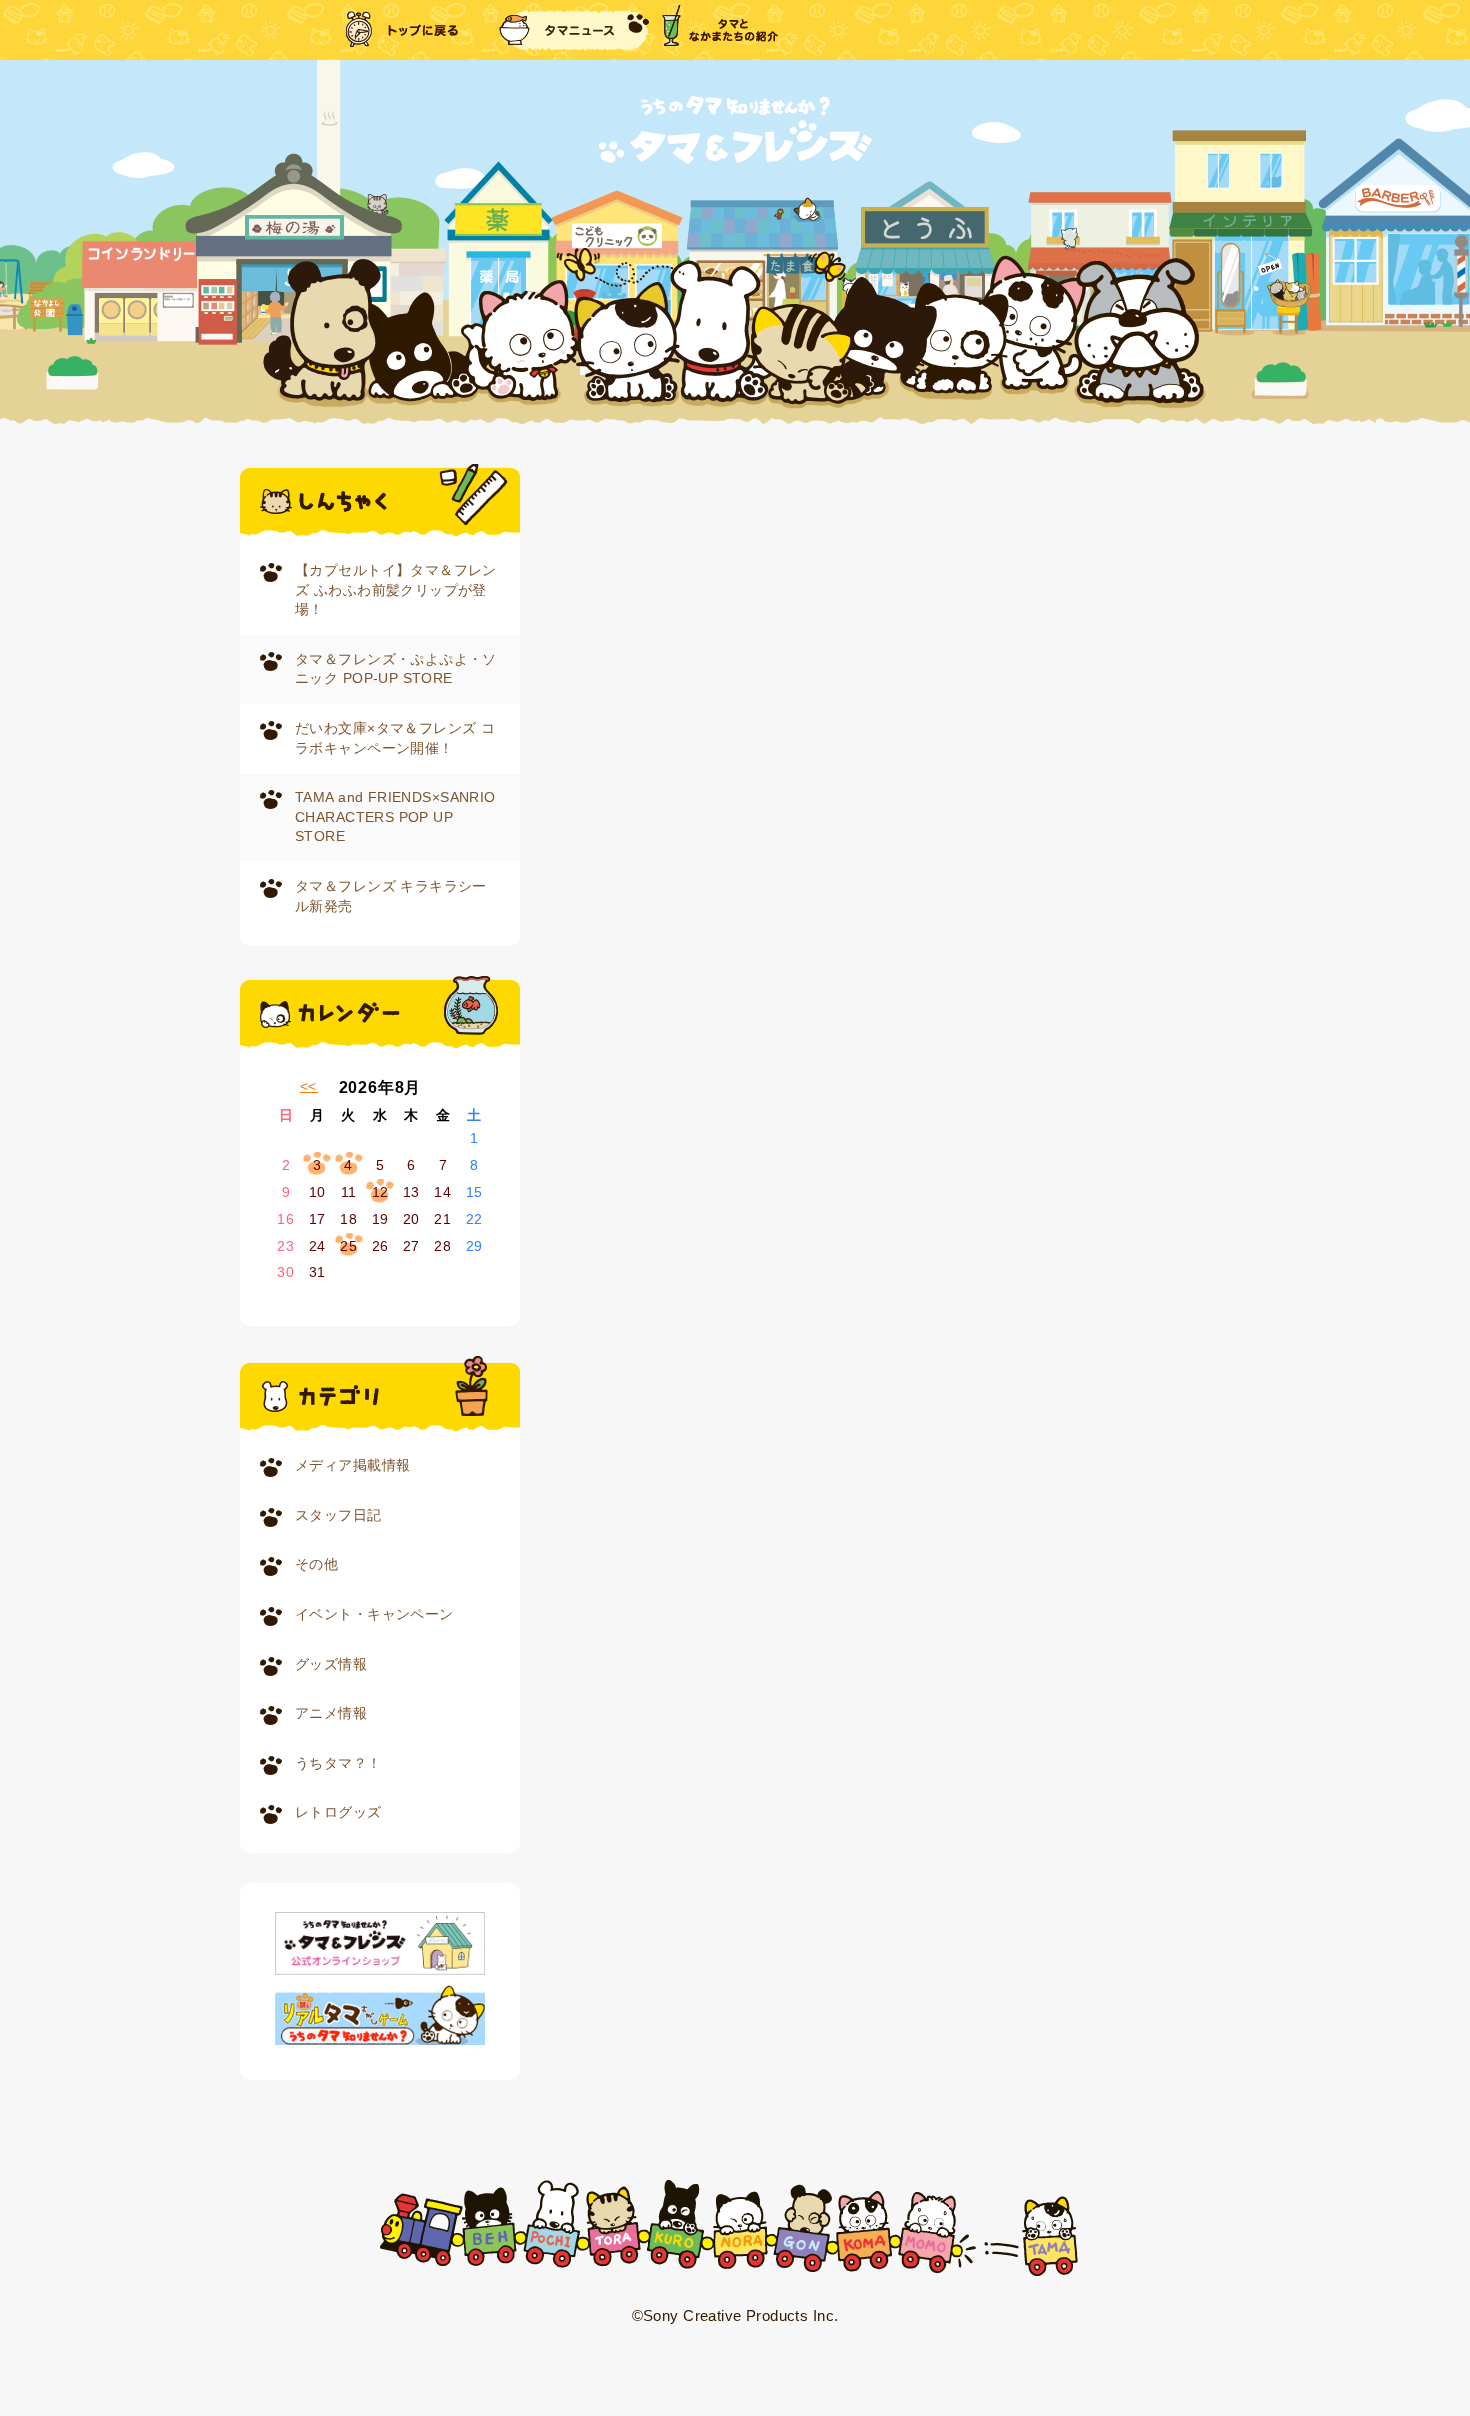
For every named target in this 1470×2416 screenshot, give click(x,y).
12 (380, 1192)
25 (348, 1246)
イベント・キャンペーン (374, 1614)
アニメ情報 (331, 1713)
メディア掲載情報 (352, 1465)
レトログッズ (338, 1812)
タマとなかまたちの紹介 (720, 30)
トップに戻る (404, 30)
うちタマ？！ (338, 1763)
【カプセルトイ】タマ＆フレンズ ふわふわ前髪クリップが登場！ (396, 589)
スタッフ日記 (338, 1515)
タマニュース (574, 30)
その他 (316, 1564)
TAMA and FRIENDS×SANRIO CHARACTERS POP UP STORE (395, 816)
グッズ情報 (331, 1664)
